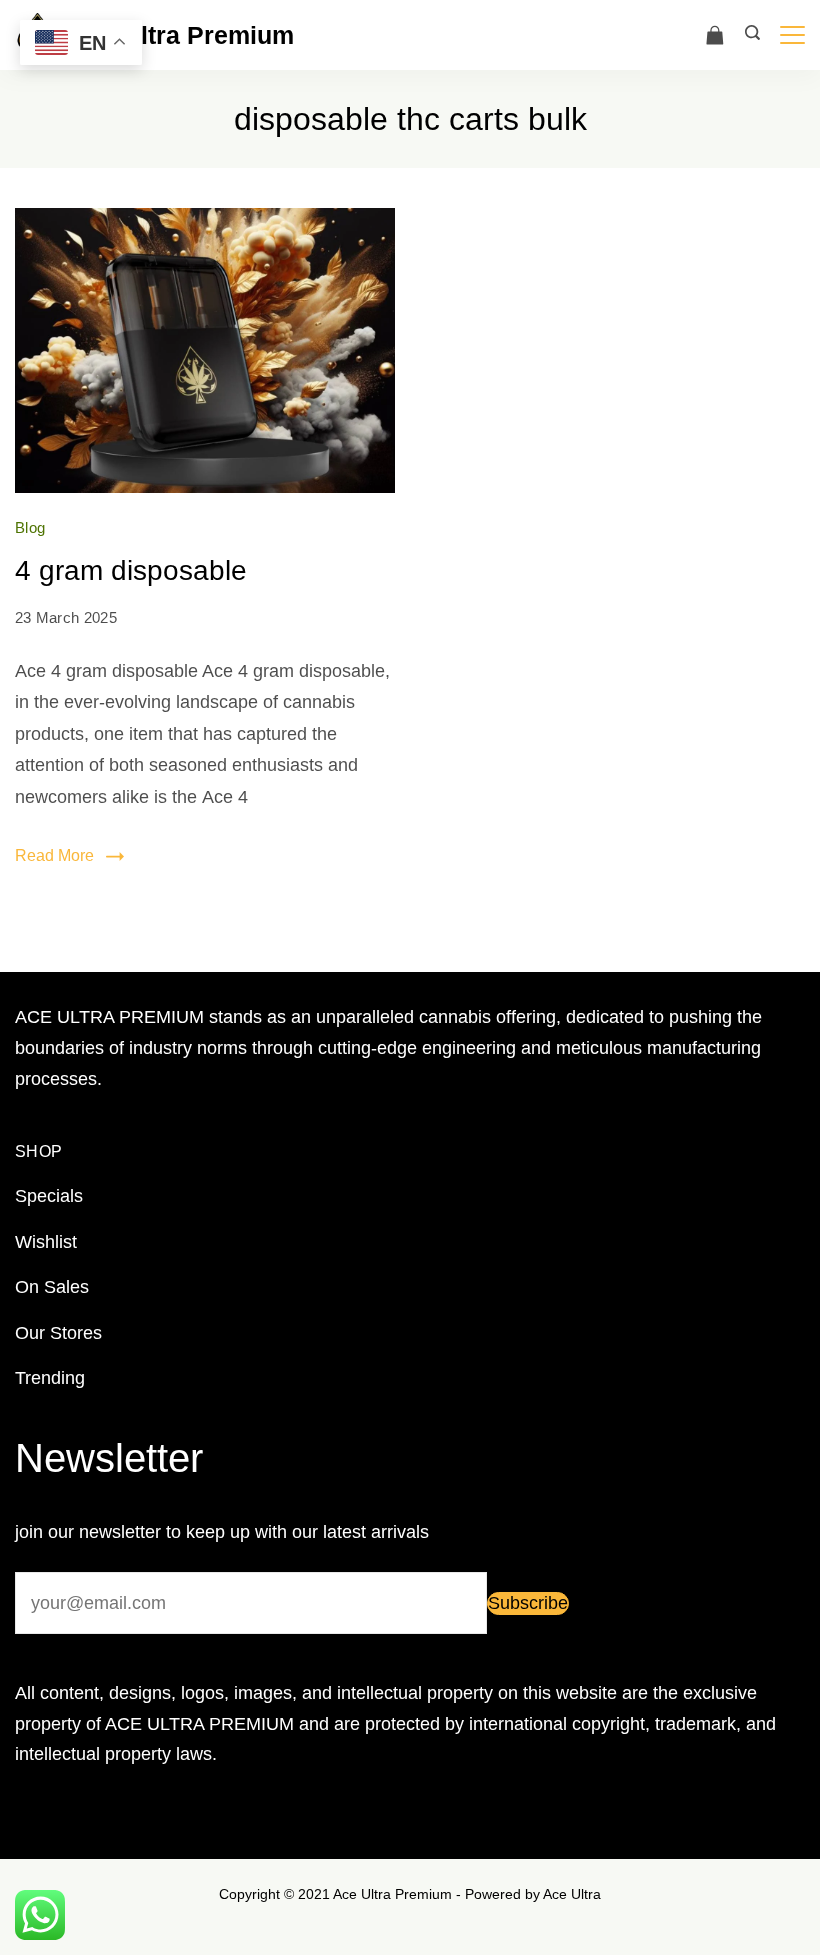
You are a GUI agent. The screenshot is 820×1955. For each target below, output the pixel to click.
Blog (30, 527)
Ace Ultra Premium (182, 35)
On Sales (52, 1287)
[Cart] (715, 35)
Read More (54, 855)
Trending (50, 1378)
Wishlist (46, 1242)
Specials (49, 1196)
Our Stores (58, 1333)
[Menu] (792, 35)
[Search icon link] (752, 35)
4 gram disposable (131, 570)
